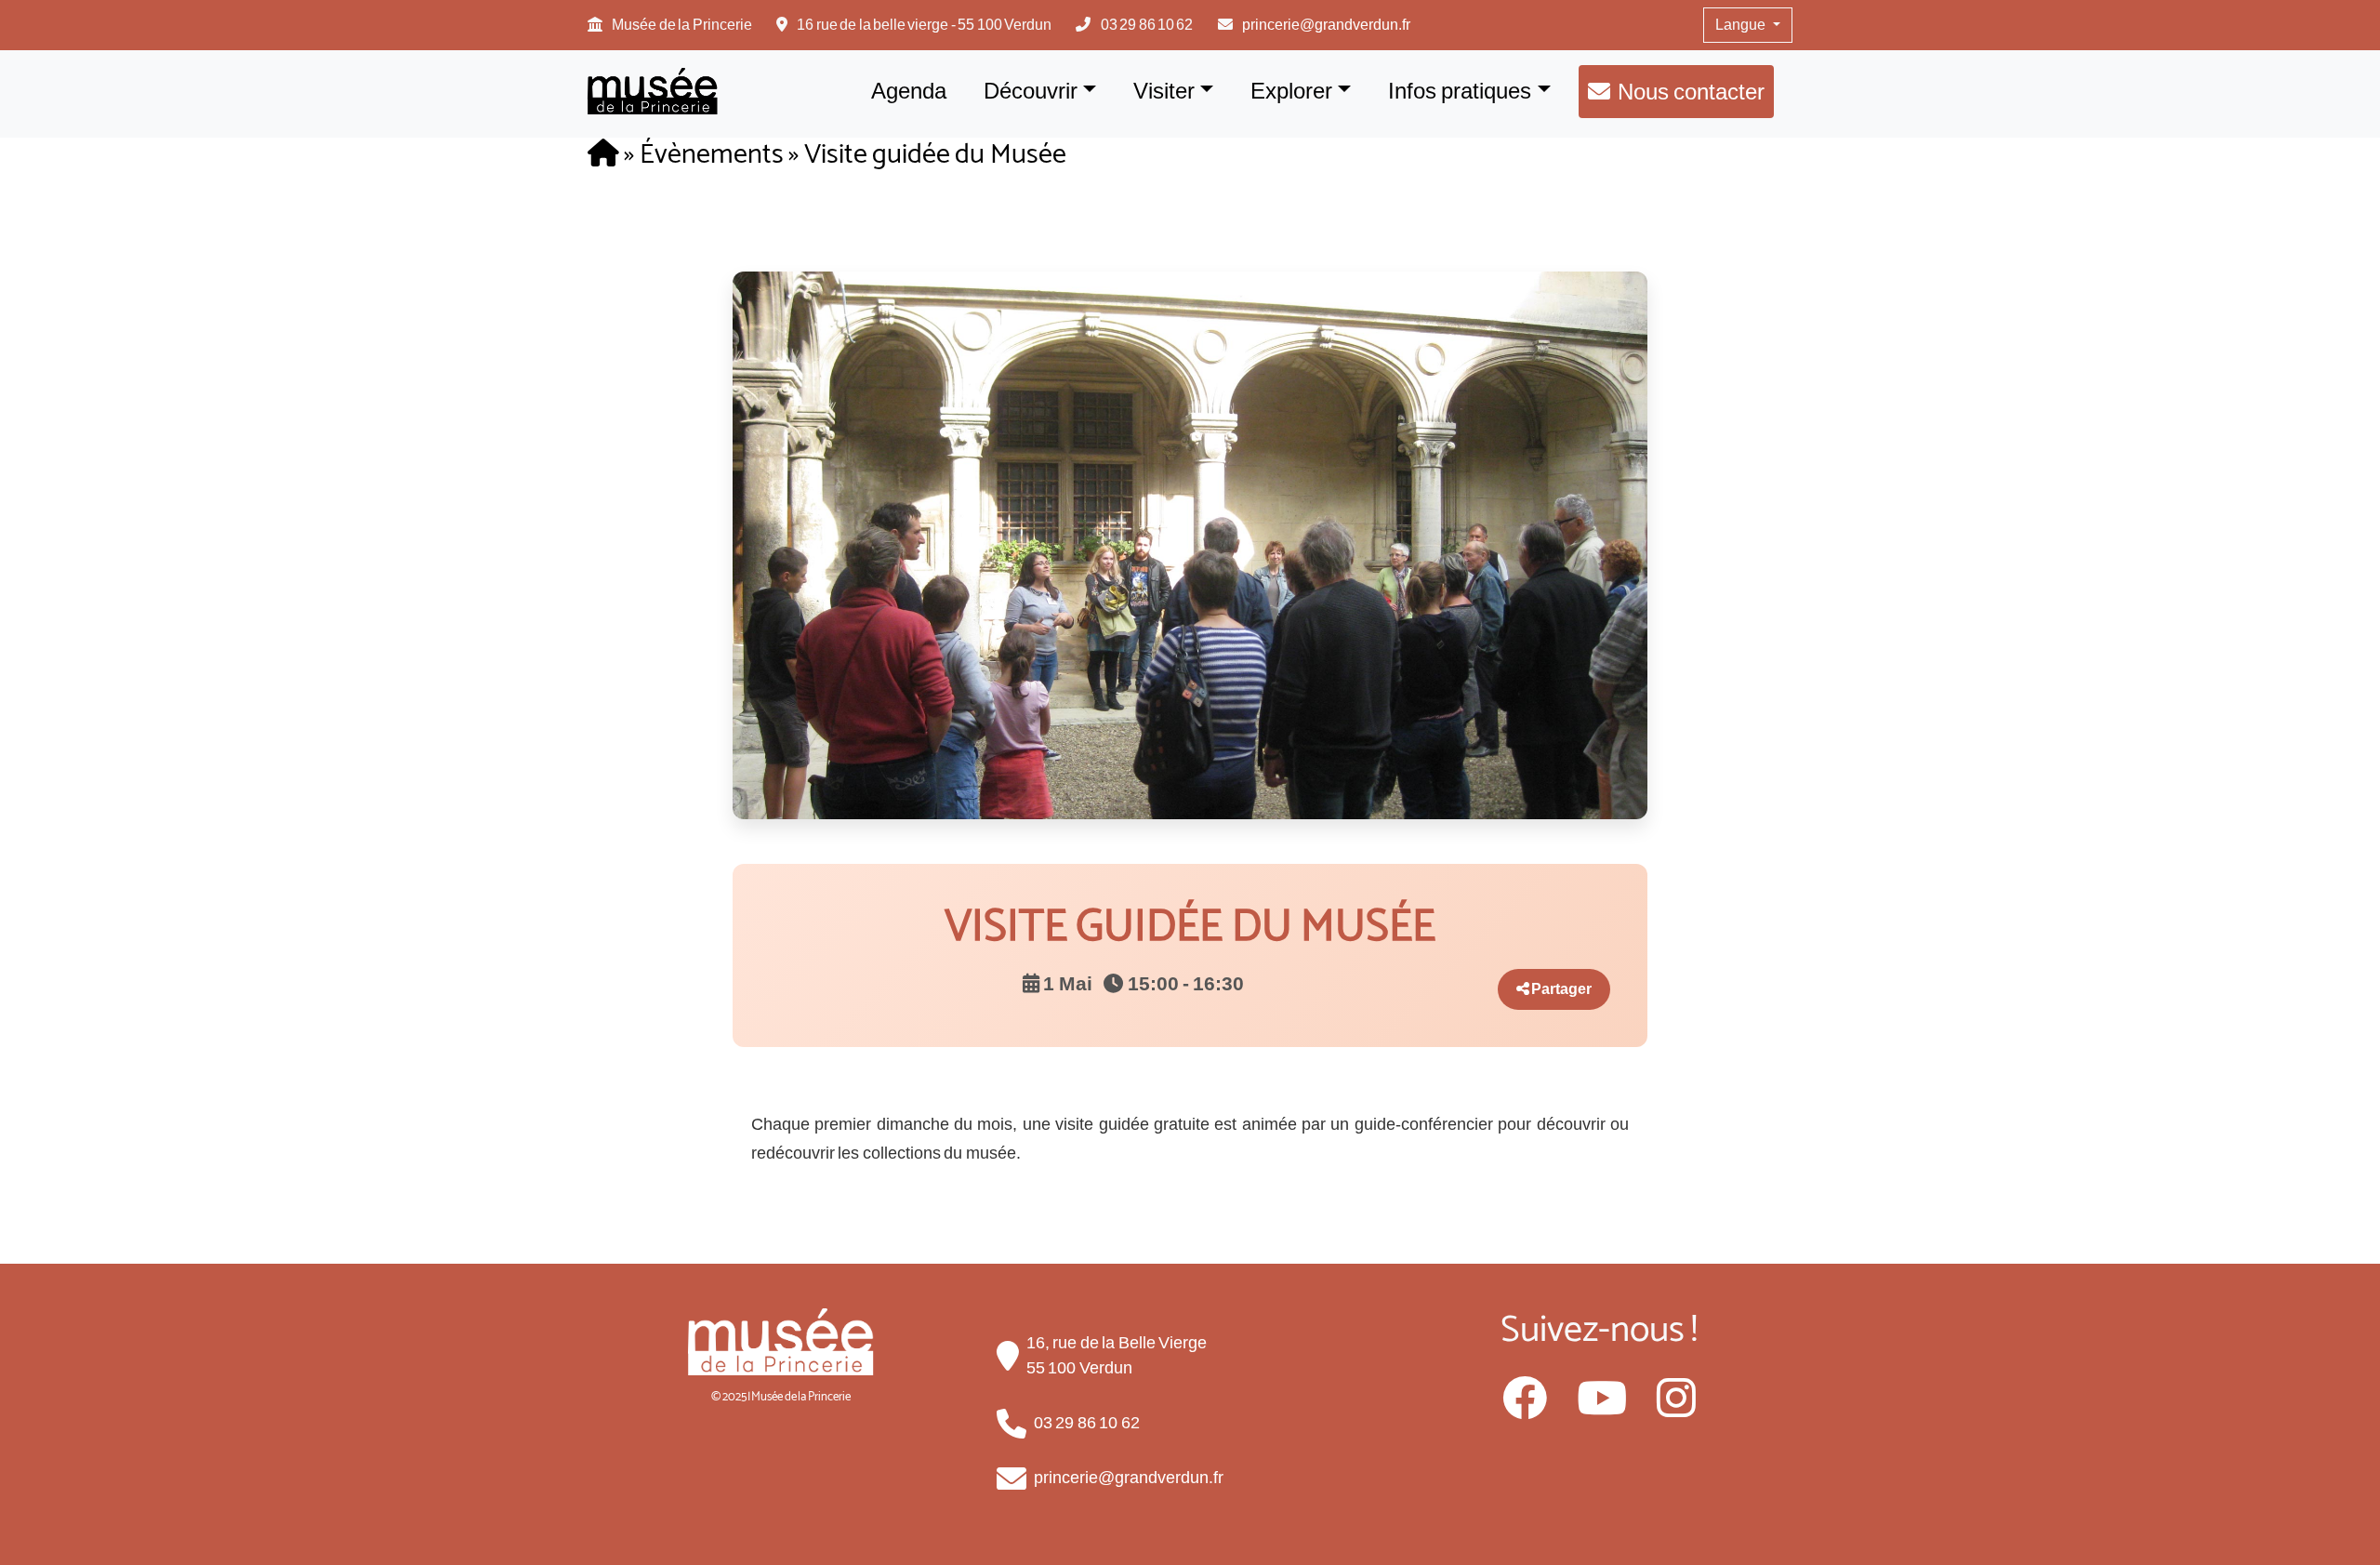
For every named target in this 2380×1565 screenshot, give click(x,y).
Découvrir (1031, 91)
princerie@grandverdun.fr (1326, 25)
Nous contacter (1691, 92)
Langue (1742, 25)
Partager (1560, 989)
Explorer (1291, 91)
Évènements (712, 155)
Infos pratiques (1460, 91)
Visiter (1164, 91)
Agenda (909, 91)
